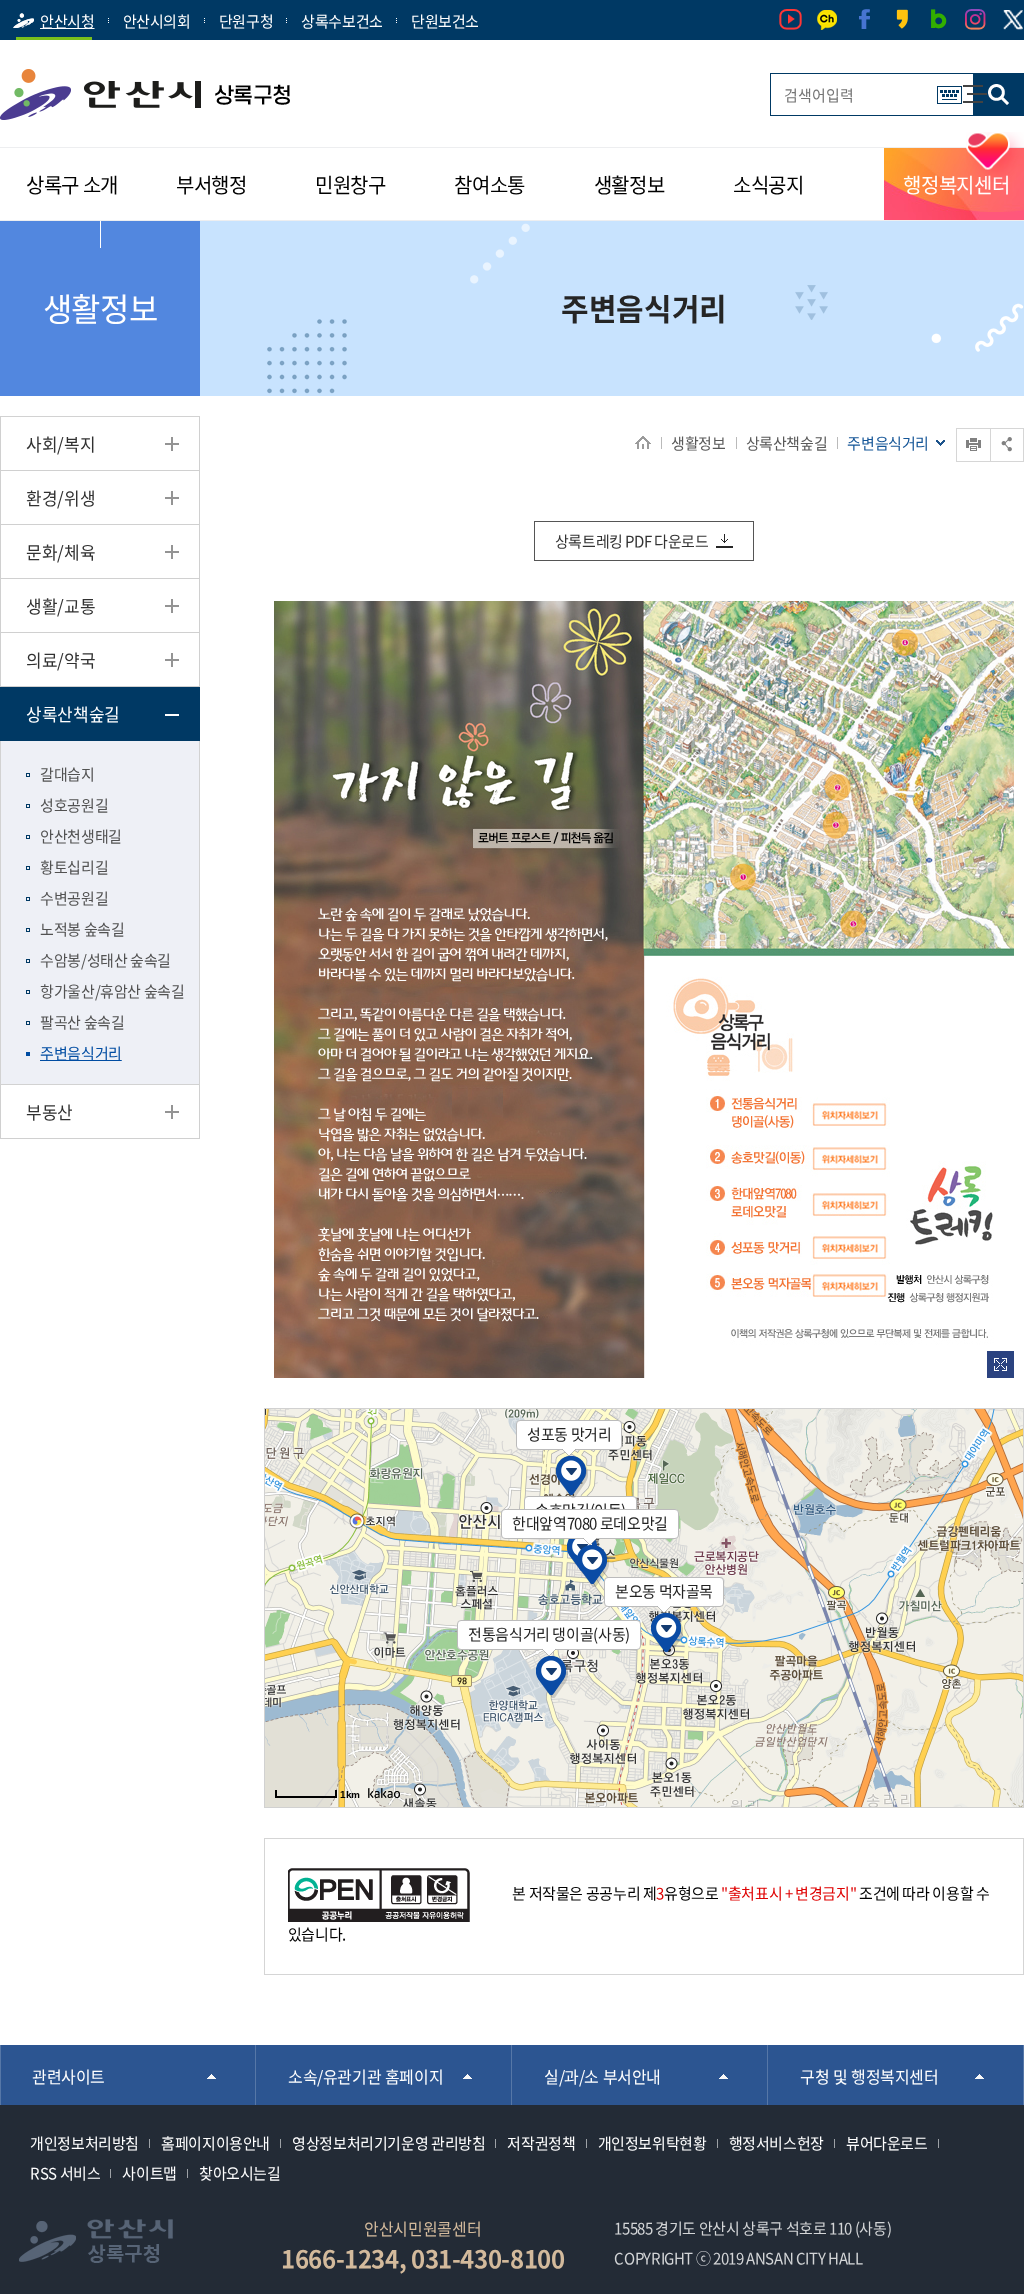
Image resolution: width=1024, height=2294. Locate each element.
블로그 (938, 19)
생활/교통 (60, 605)
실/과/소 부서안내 (602, 2076)
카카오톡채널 (827, 19)
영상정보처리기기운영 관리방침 (388, 2143)
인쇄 (957, 428)
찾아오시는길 (240, 2173)
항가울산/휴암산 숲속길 (112, 991)
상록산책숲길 (787, 443)
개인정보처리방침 (84, 2143)
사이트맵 (964, 84)
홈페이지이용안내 (215, 2143)
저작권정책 (541, 2143)
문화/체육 (60, 551)
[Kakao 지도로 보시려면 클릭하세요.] (384, 1793)
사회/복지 (60, 443)
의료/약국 (60, 659)
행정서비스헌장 (776, 2143)
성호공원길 (74, 805)
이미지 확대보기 (1000, 1364)
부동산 (49, 1111)
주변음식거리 (81, 1053)
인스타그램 (975, 19)
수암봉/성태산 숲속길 (105, 960)
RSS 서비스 (65, 2173)
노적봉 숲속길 (82, 929)
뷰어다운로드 (887, 2143)
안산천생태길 (81, 836)
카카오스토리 (901, 19)
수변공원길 (74, 898)
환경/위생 (60, 497)
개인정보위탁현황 (652, 2143)
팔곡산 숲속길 (82, 1022)
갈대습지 (67, 774)
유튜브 (790, 19)
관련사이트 (68, 2076)
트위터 (1012, 20)
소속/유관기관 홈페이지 (365, 2076)
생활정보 (698, 443)
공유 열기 (1007, 444)
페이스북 (864, 19)
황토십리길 (74, 867)
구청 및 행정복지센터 (869, 2076)
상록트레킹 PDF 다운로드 (632, 541)
